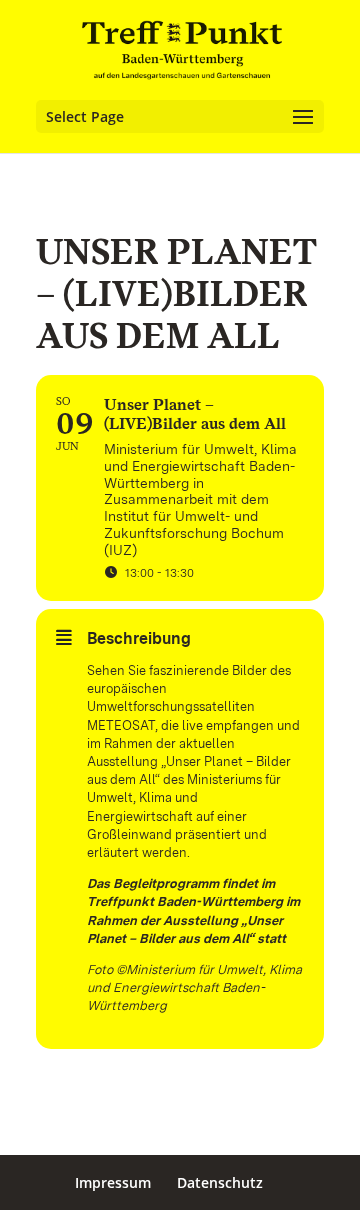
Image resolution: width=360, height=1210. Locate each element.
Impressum (113, 1182)
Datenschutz (220, 1182)
